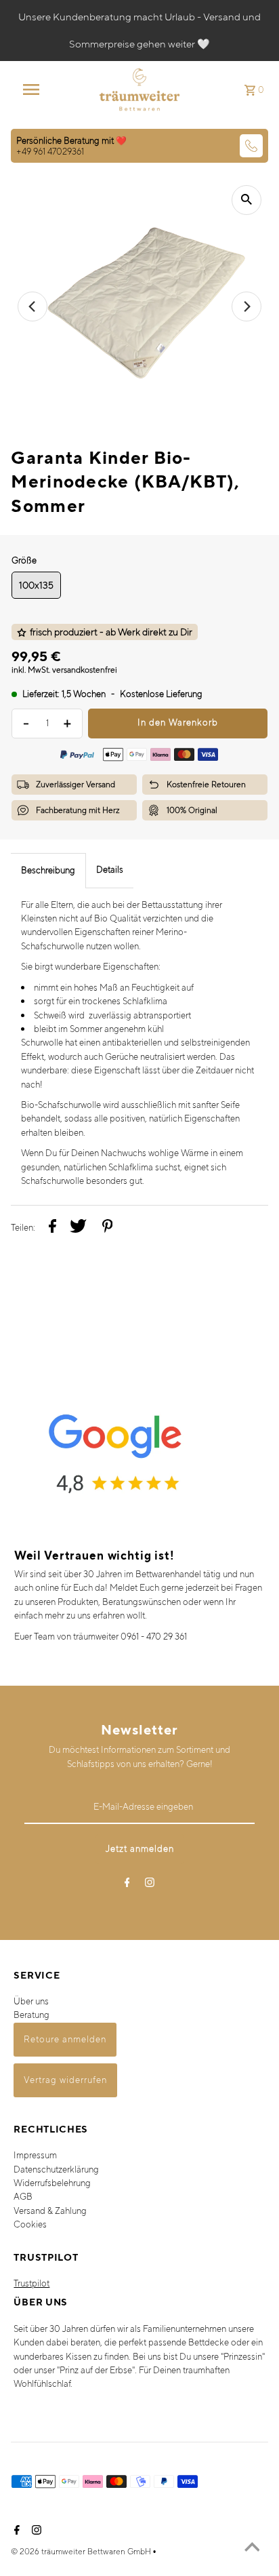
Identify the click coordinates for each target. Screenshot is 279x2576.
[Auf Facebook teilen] (52, 1228)
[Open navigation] (38, 90)
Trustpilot (31, 2283)
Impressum (35, 2155)
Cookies (30, 2224)
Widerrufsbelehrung (52, 2183)
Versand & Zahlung (50, 2211)
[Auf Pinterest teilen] (108, 1228)
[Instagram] (150, 1885)
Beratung (31, 2015)
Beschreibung (48, 870)
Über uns (31, 2001)
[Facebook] (127, 1885)
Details (110, 870)
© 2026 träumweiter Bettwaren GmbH (82, 2551)
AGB (23, 2197)
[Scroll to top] (252, 2549)
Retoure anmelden (65, 2039)
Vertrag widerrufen (65, 2080)
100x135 (36, 585)
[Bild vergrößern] (246, 200)
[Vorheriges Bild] (33, 306)
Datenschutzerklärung (56, 2169)
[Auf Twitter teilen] (78, 1228)
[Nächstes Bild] (246, 306)
